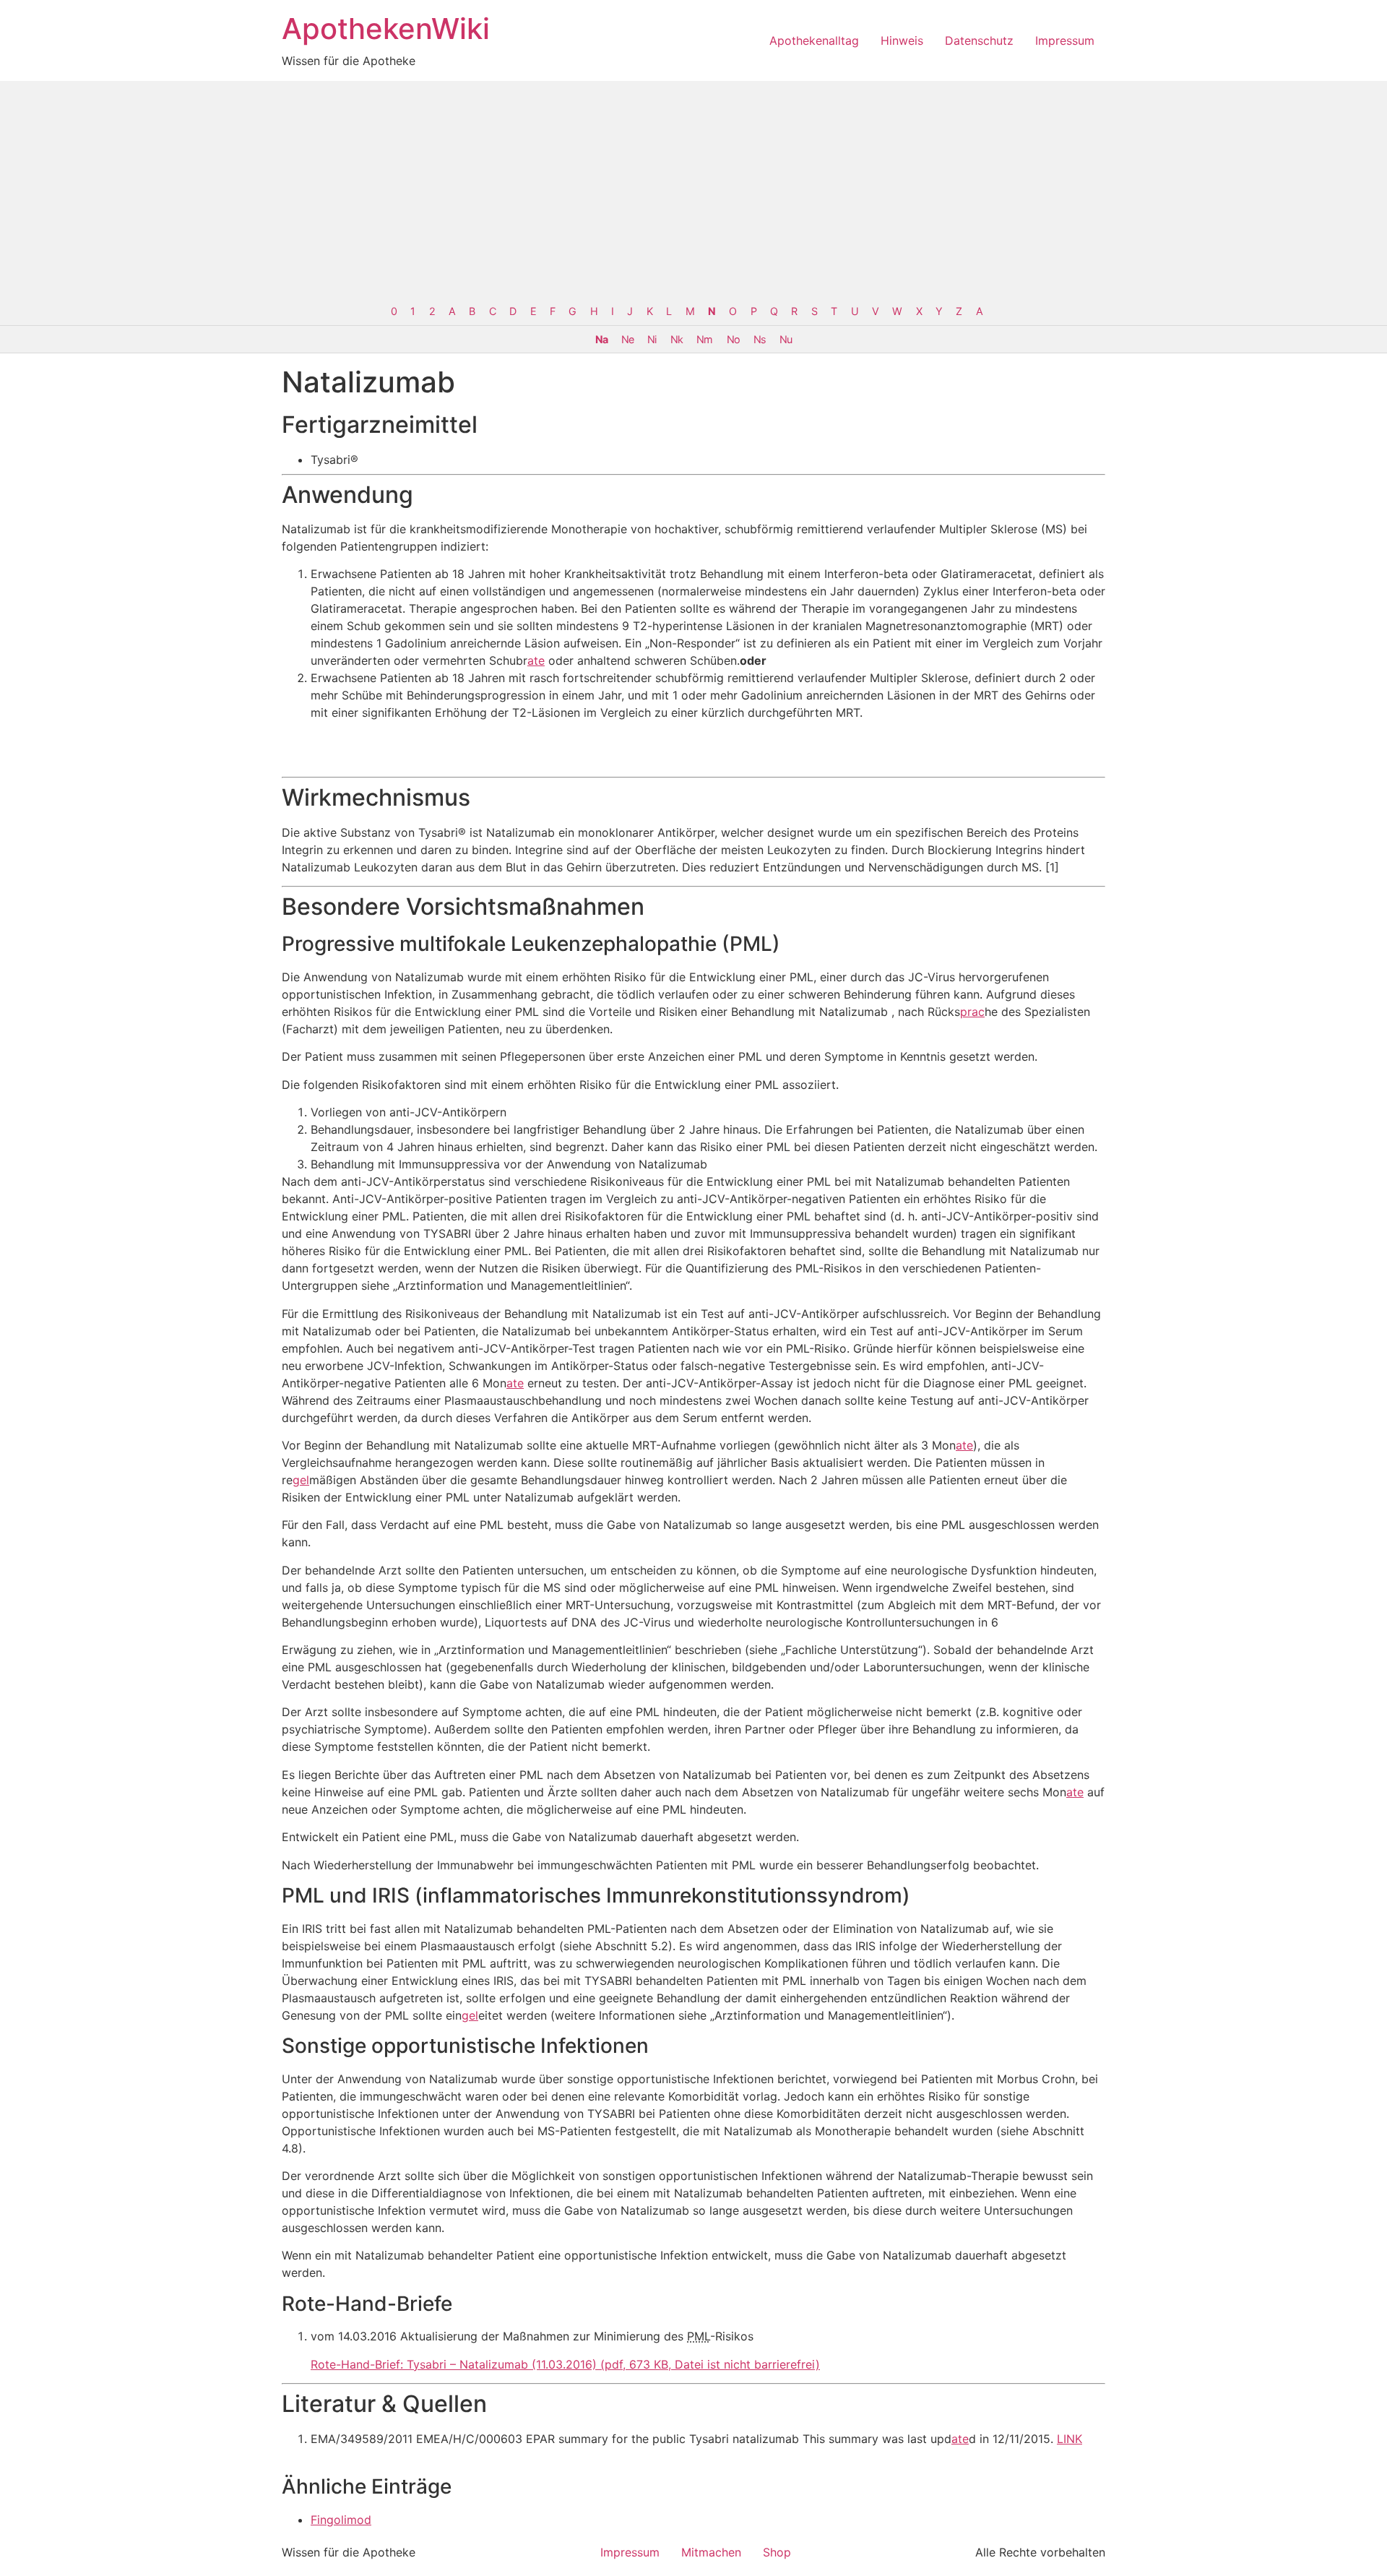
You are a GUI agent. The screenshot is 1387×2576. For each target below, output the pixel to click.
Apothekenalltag (814, 40)
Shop (777, 2552)
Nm (704, 339)
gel (301, 1480)
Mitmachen (711, 2552)
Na (601, 339)
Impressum (1065, 40)
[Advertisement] (693, 189)
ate (536, 660)
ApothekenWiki (386, 29)
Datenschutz (979, 40)
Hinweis (902, 40)
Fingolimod (341, 2520)
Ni (652, 339)
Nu (786, 339)
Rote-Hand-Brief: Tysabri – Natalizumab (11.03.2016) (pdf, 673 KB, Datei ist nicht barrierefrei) (565, 2364)
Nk (677, 339)
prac (972, 1012)
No (733, 339)
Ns (760, 339)
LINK (1070, 2439)
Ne (627, 339)
